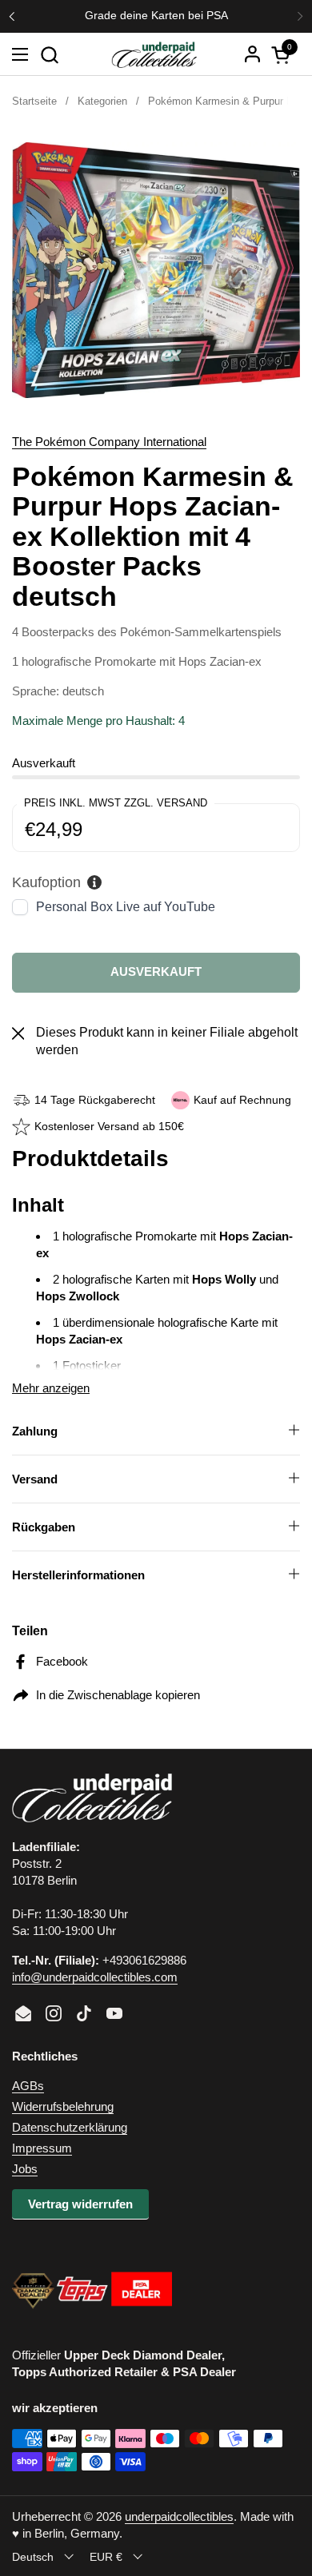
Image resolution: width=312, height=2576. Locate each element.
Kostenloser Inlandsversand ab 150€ (156, 16)
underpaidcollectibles (179, 2516)
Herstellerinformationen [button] (78, 1575)
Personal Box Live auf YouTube (126, 907)
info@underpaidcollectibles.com (95, 1977)
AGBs (28, 2086)
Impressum (42, 2148)
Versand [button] (35, 1479)
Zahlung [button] (35, 1431)
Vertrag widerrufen (80, 2204)
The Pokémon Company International (109, 442)
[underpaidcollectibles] (154, 54)
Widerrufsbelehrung (63, 2106)
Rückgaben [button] (44, 1527)
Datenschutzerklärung (70, 2127)
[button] (49, 55)
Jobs (25, 2169)
